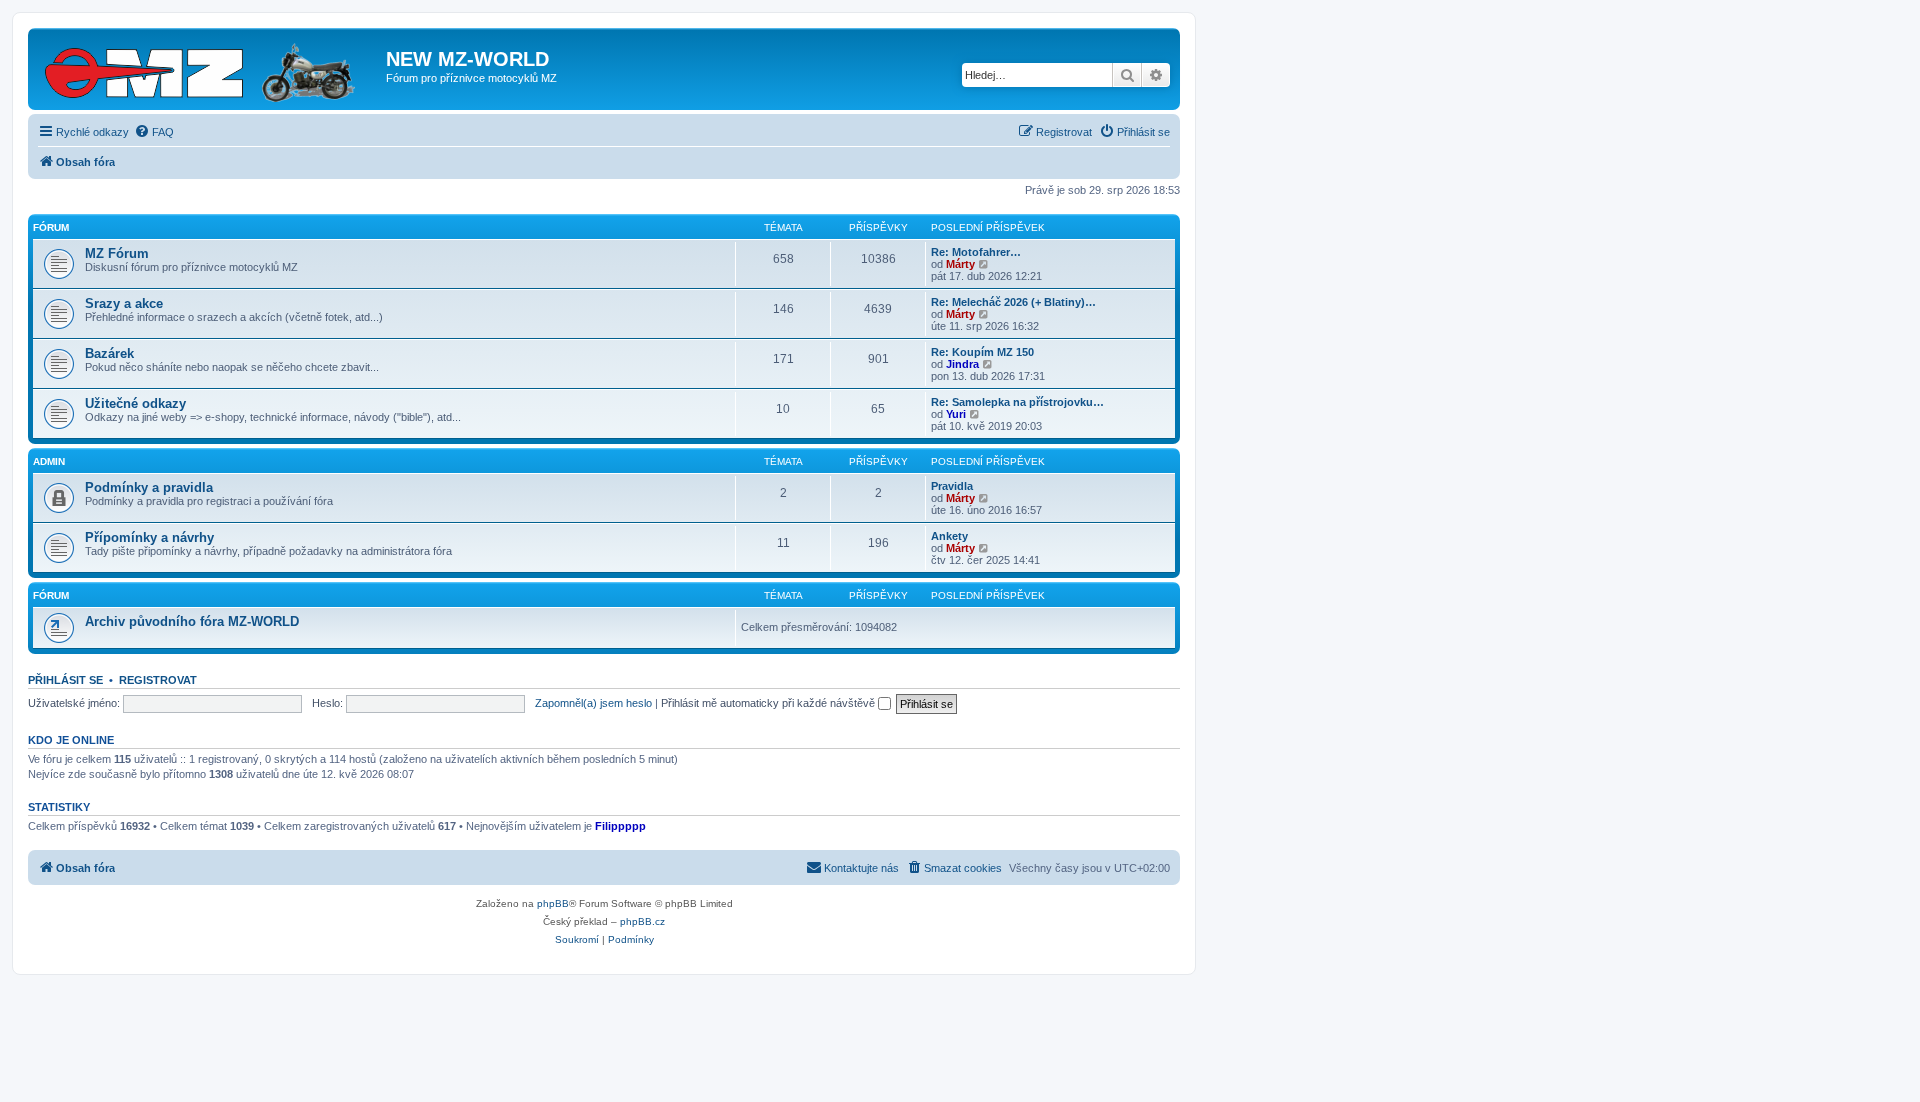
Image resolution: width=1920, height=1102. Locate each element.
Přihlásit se (65, 680)
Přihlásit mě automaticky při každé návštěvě (769, 703)
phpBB (553, 903)
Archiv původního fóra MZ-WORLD (192, 621)
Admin (49, 461)
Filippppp (620, 826)
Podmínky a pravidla (149, 487)
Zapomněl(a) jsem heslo (593, 703)
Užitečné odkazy (135, 403)
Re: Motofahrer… (976, 252)
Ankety (949, 536)
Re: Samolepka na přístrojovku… (1017, 402)
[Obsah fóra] (209, 69)
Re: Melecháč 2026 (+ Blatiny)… (1013, 302)
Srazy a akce (124, 303)
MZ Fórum (117, 253)
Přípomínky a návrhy (149, 537)
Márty (960, 264)
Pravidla (952, 486)
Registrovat (158, 680)
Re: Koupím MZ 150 (982, 352)
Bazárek (109, 353)
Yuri (956, 414)
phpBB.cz (642, 921)
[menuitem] (154, 132)
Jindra (962, 364)
